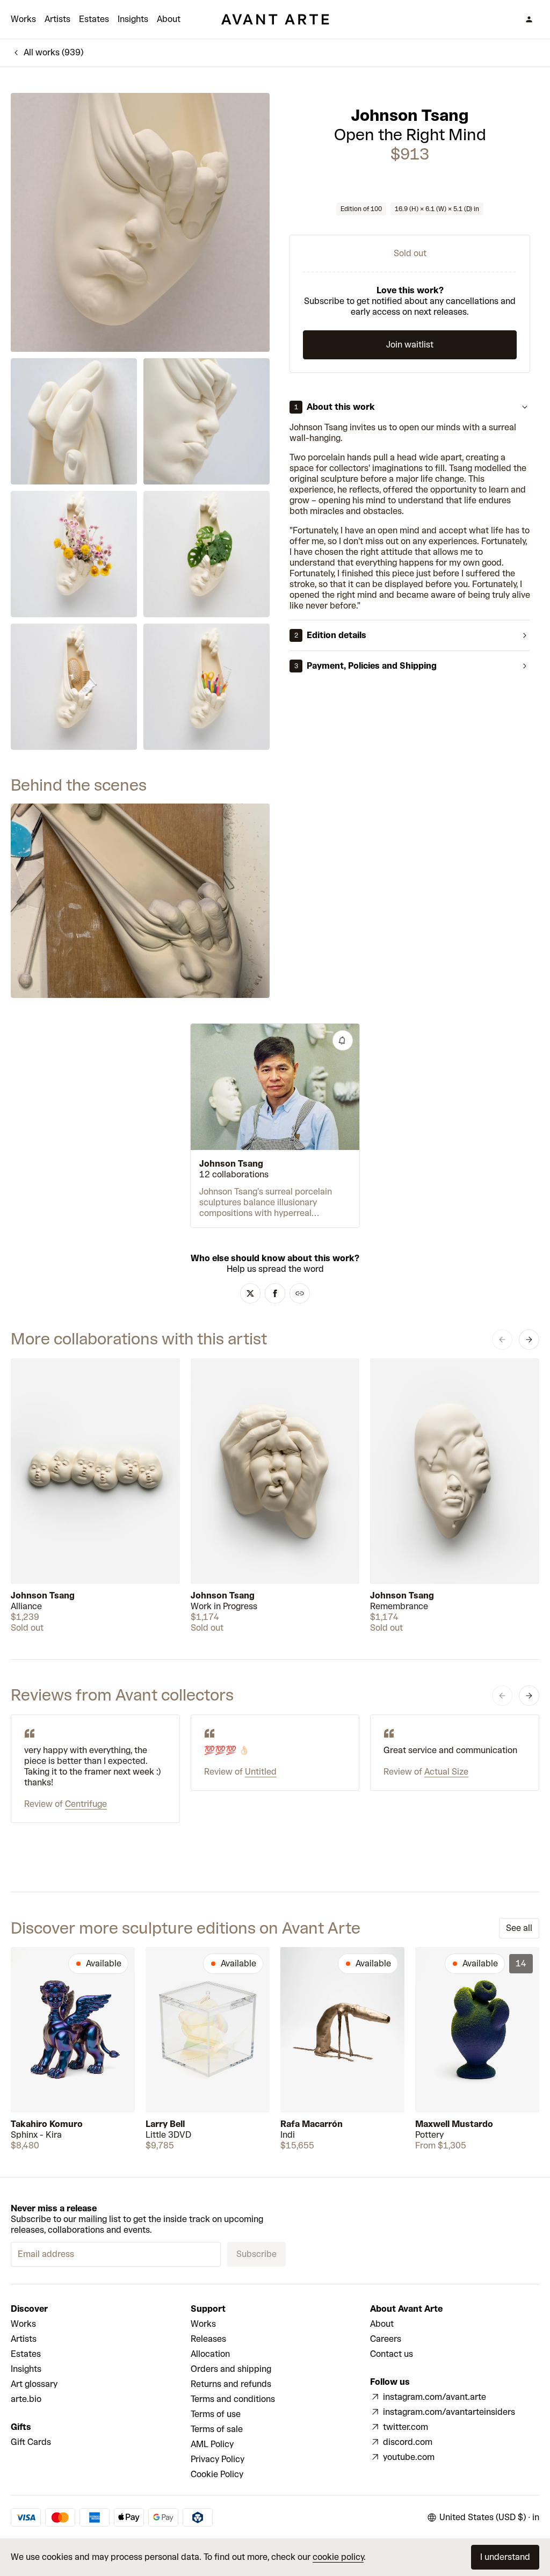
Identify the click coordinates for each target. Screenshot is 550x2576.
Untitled (261, 1772)
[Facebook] (275, 1293)
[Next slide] (529, 1340)
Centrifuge (86, 1804)
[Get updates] (343, 1040)
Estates (94, 19)
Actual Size (446, 1772)
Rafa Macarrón (312, 2124)
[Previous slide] (502, 1340)
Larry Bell (165, 2124)
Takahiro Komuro (47, 2124)
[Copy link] (300, 1293)
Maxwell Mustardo (454, 2124)
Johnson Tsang (410, 115)
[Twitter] (250, 1293)
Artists (57, 19)
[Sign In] (529, 19)
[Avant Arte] (275, 19)
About (169, 19)
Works (23, 19)
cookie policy (338, 2557)
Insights (133, 19)
